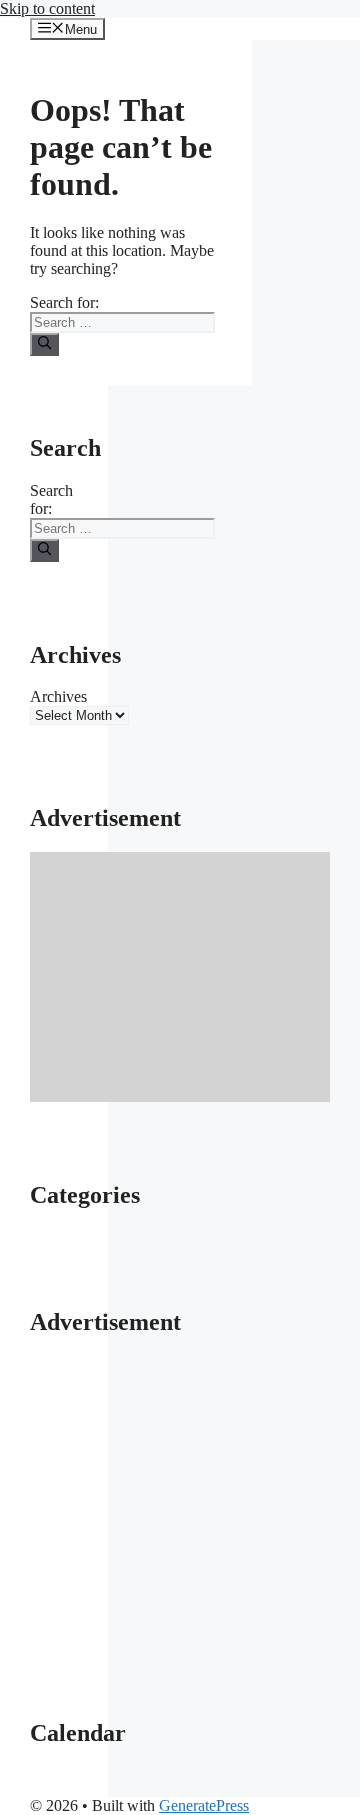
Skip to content (47, 8)
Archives (58, 696)
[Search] (44, 344)
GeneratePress (204, 1805)
